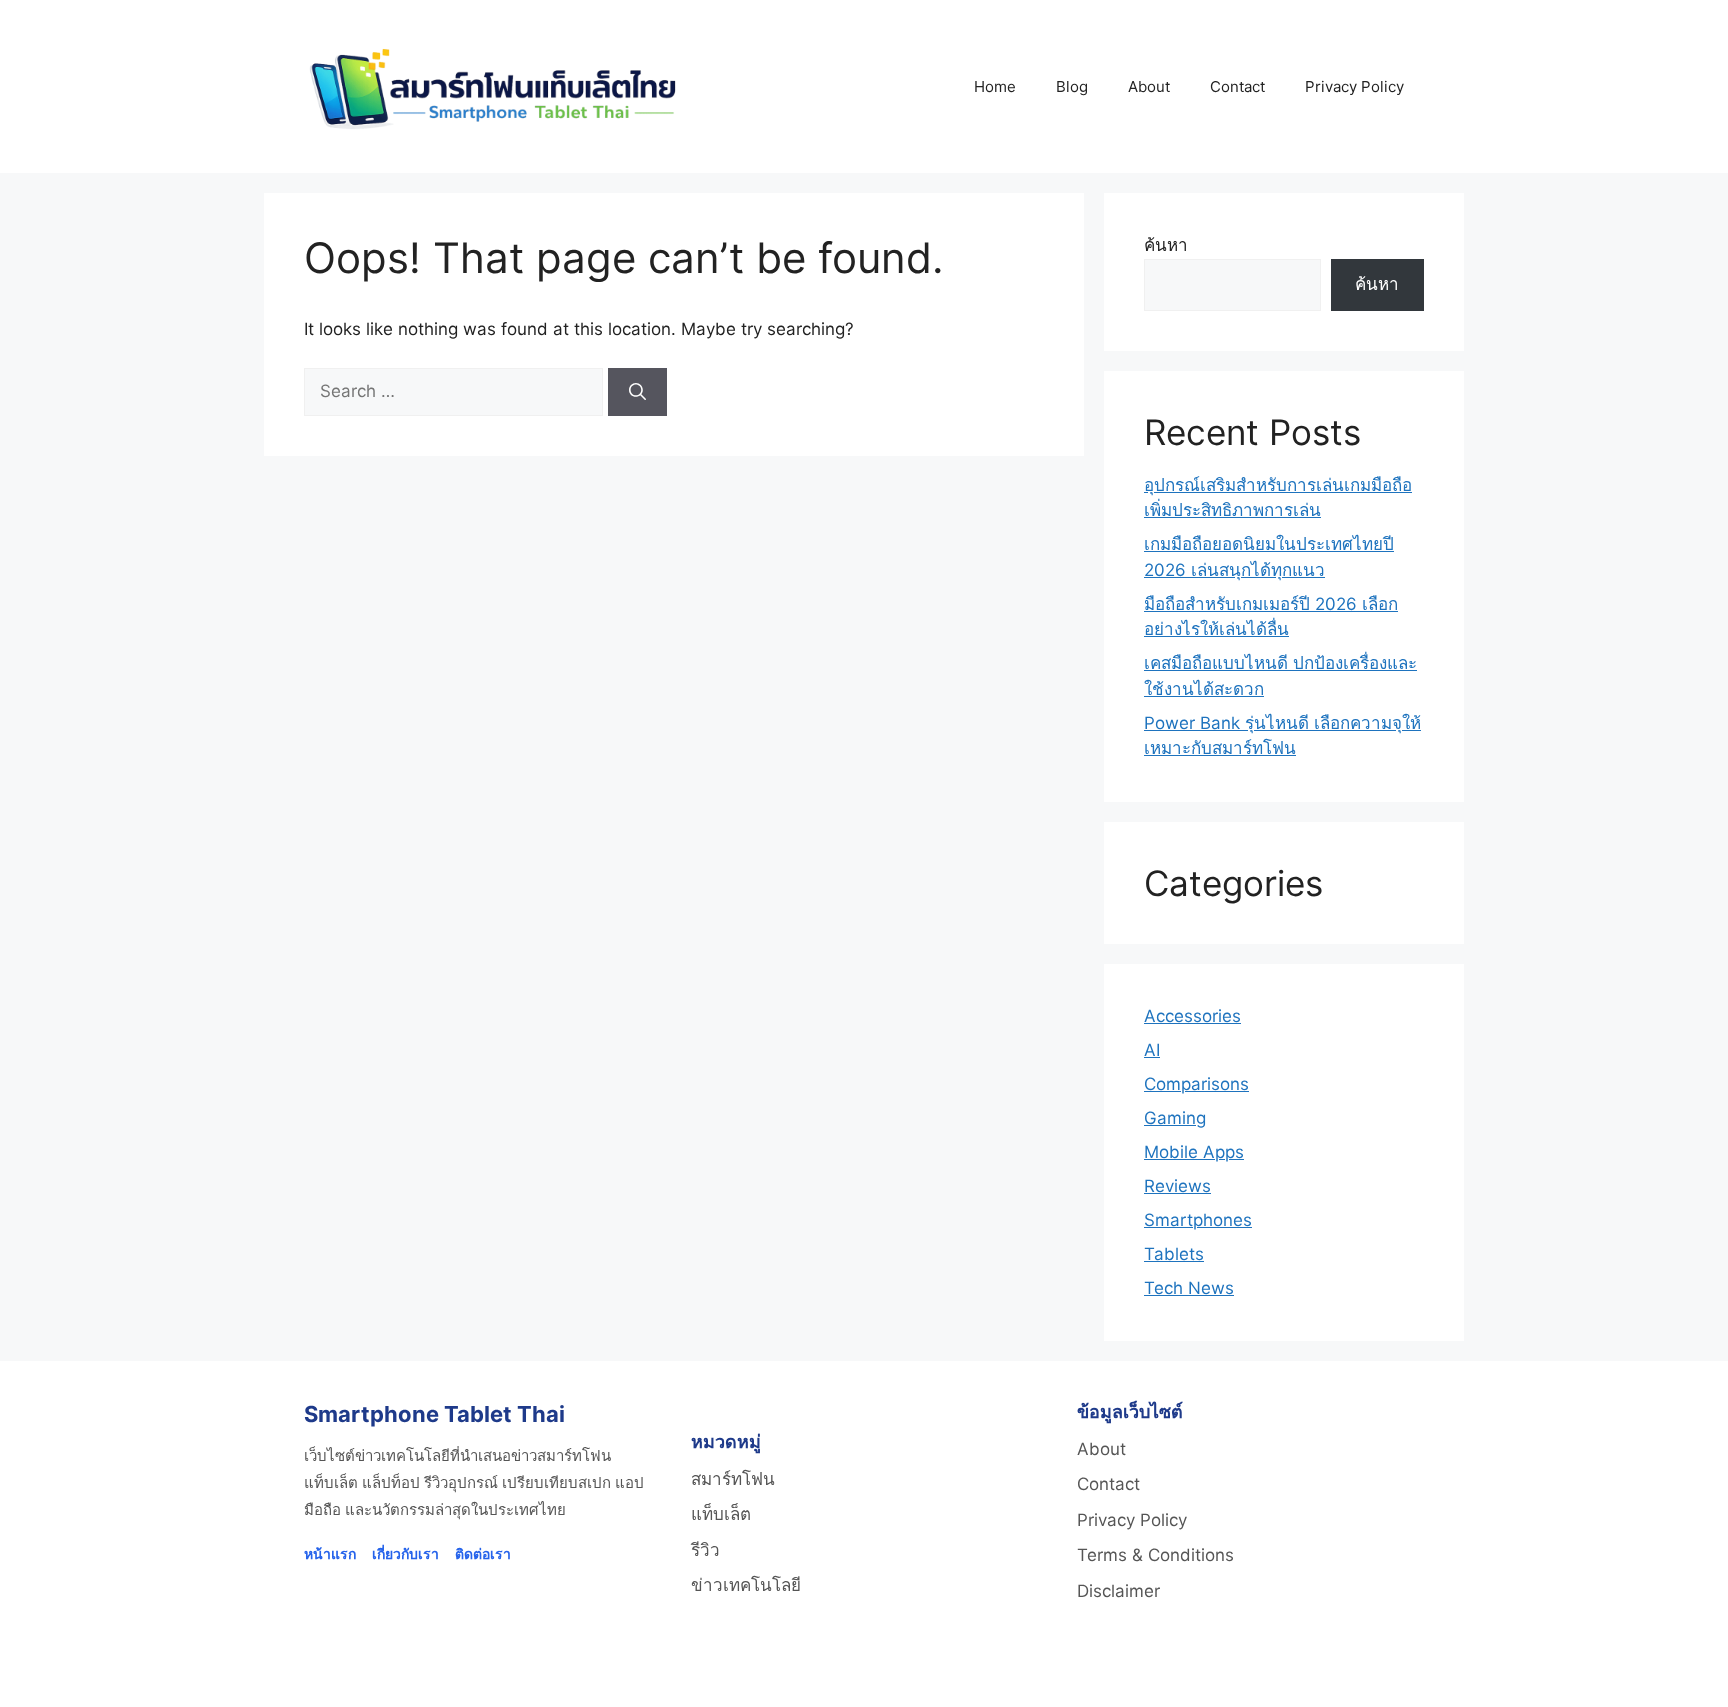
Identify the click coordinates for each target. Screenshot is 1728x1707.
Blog (1072, 86)
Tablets (1174, 1254)
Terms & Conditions (1155, 1555)
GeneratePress (1118, 1674)
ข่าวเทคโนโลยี (746, 1585)
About (1149, 86)
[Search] (637, 392)
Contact (1237, 86)
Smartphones (1198, 1220)
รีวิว (705, 1550)
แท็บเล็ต (721, 1514)
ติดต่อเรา (483, 1553)
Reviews (1177, 1186)
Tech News (1189, 1288)
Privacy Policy (1354, 86)
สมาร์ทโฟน (733, 1479)
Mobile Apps (1194, 1152)
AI (1152, 1050)
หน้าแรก (330, 1553)
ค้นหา (1166, 245)
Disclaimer (1118, 1591)
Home (995, 86)
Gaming (1175, 1118)
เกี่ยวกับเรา (405, 1553)
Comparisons (1196, 1084)
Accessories (1192, 1016)
